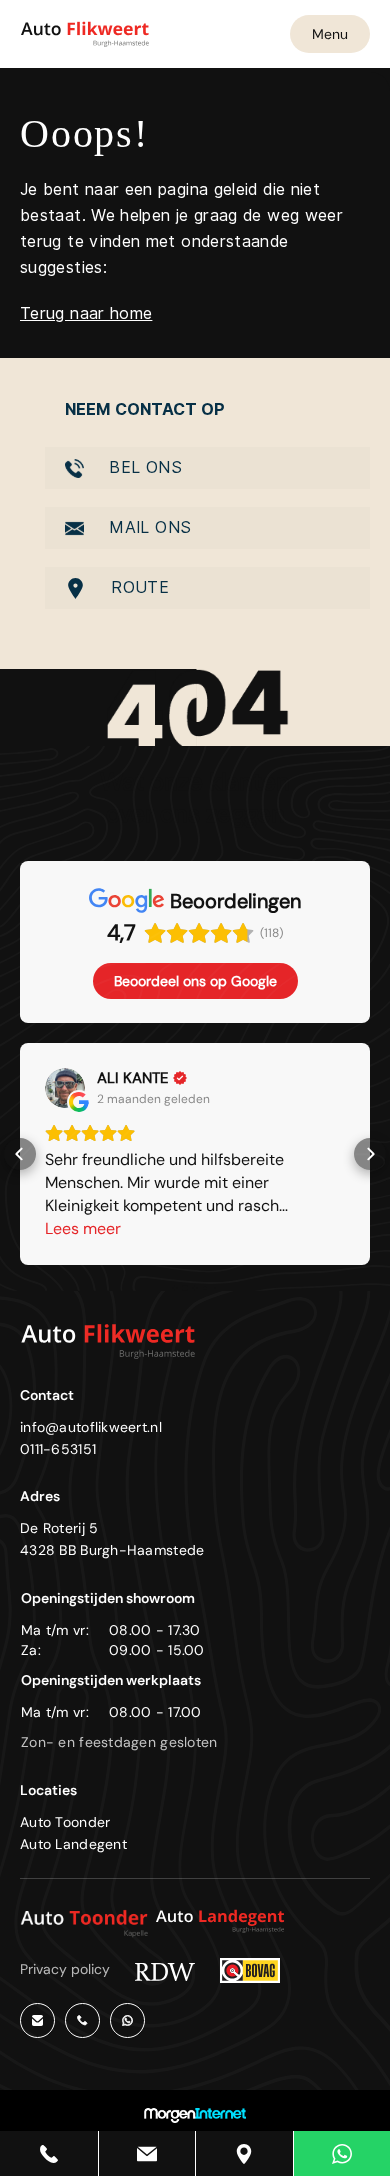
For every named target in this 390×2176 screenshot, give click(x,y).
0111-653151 (58, 1449)
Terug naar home (86, 313)
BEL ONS (143, 467)
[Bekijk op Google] (65, 1088)
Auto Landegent (73, 1844)
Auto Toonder (65, 1822)
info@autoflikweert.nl (91, 1427)
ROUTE (137, 587)
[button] (20, 1154)
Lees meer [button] (83, 1228)
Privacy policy (65, 1969)
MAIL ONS (147, 527)
